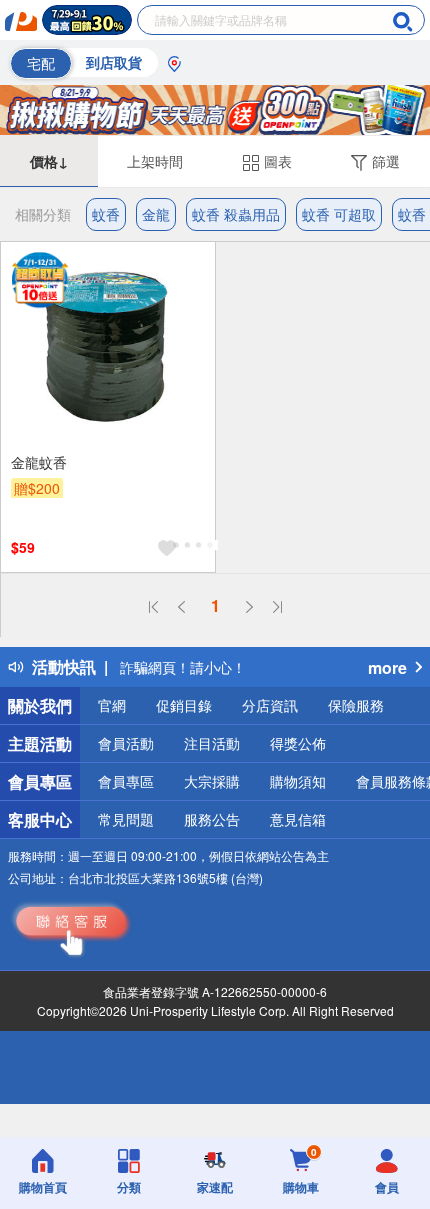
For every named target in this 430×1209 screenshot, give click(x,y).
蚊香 (106, 214)
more (387, 667)
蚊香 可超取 (339, 214)
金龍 (156, 214)
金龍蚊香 (39, 462)
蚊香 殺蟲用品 (236, 214)
